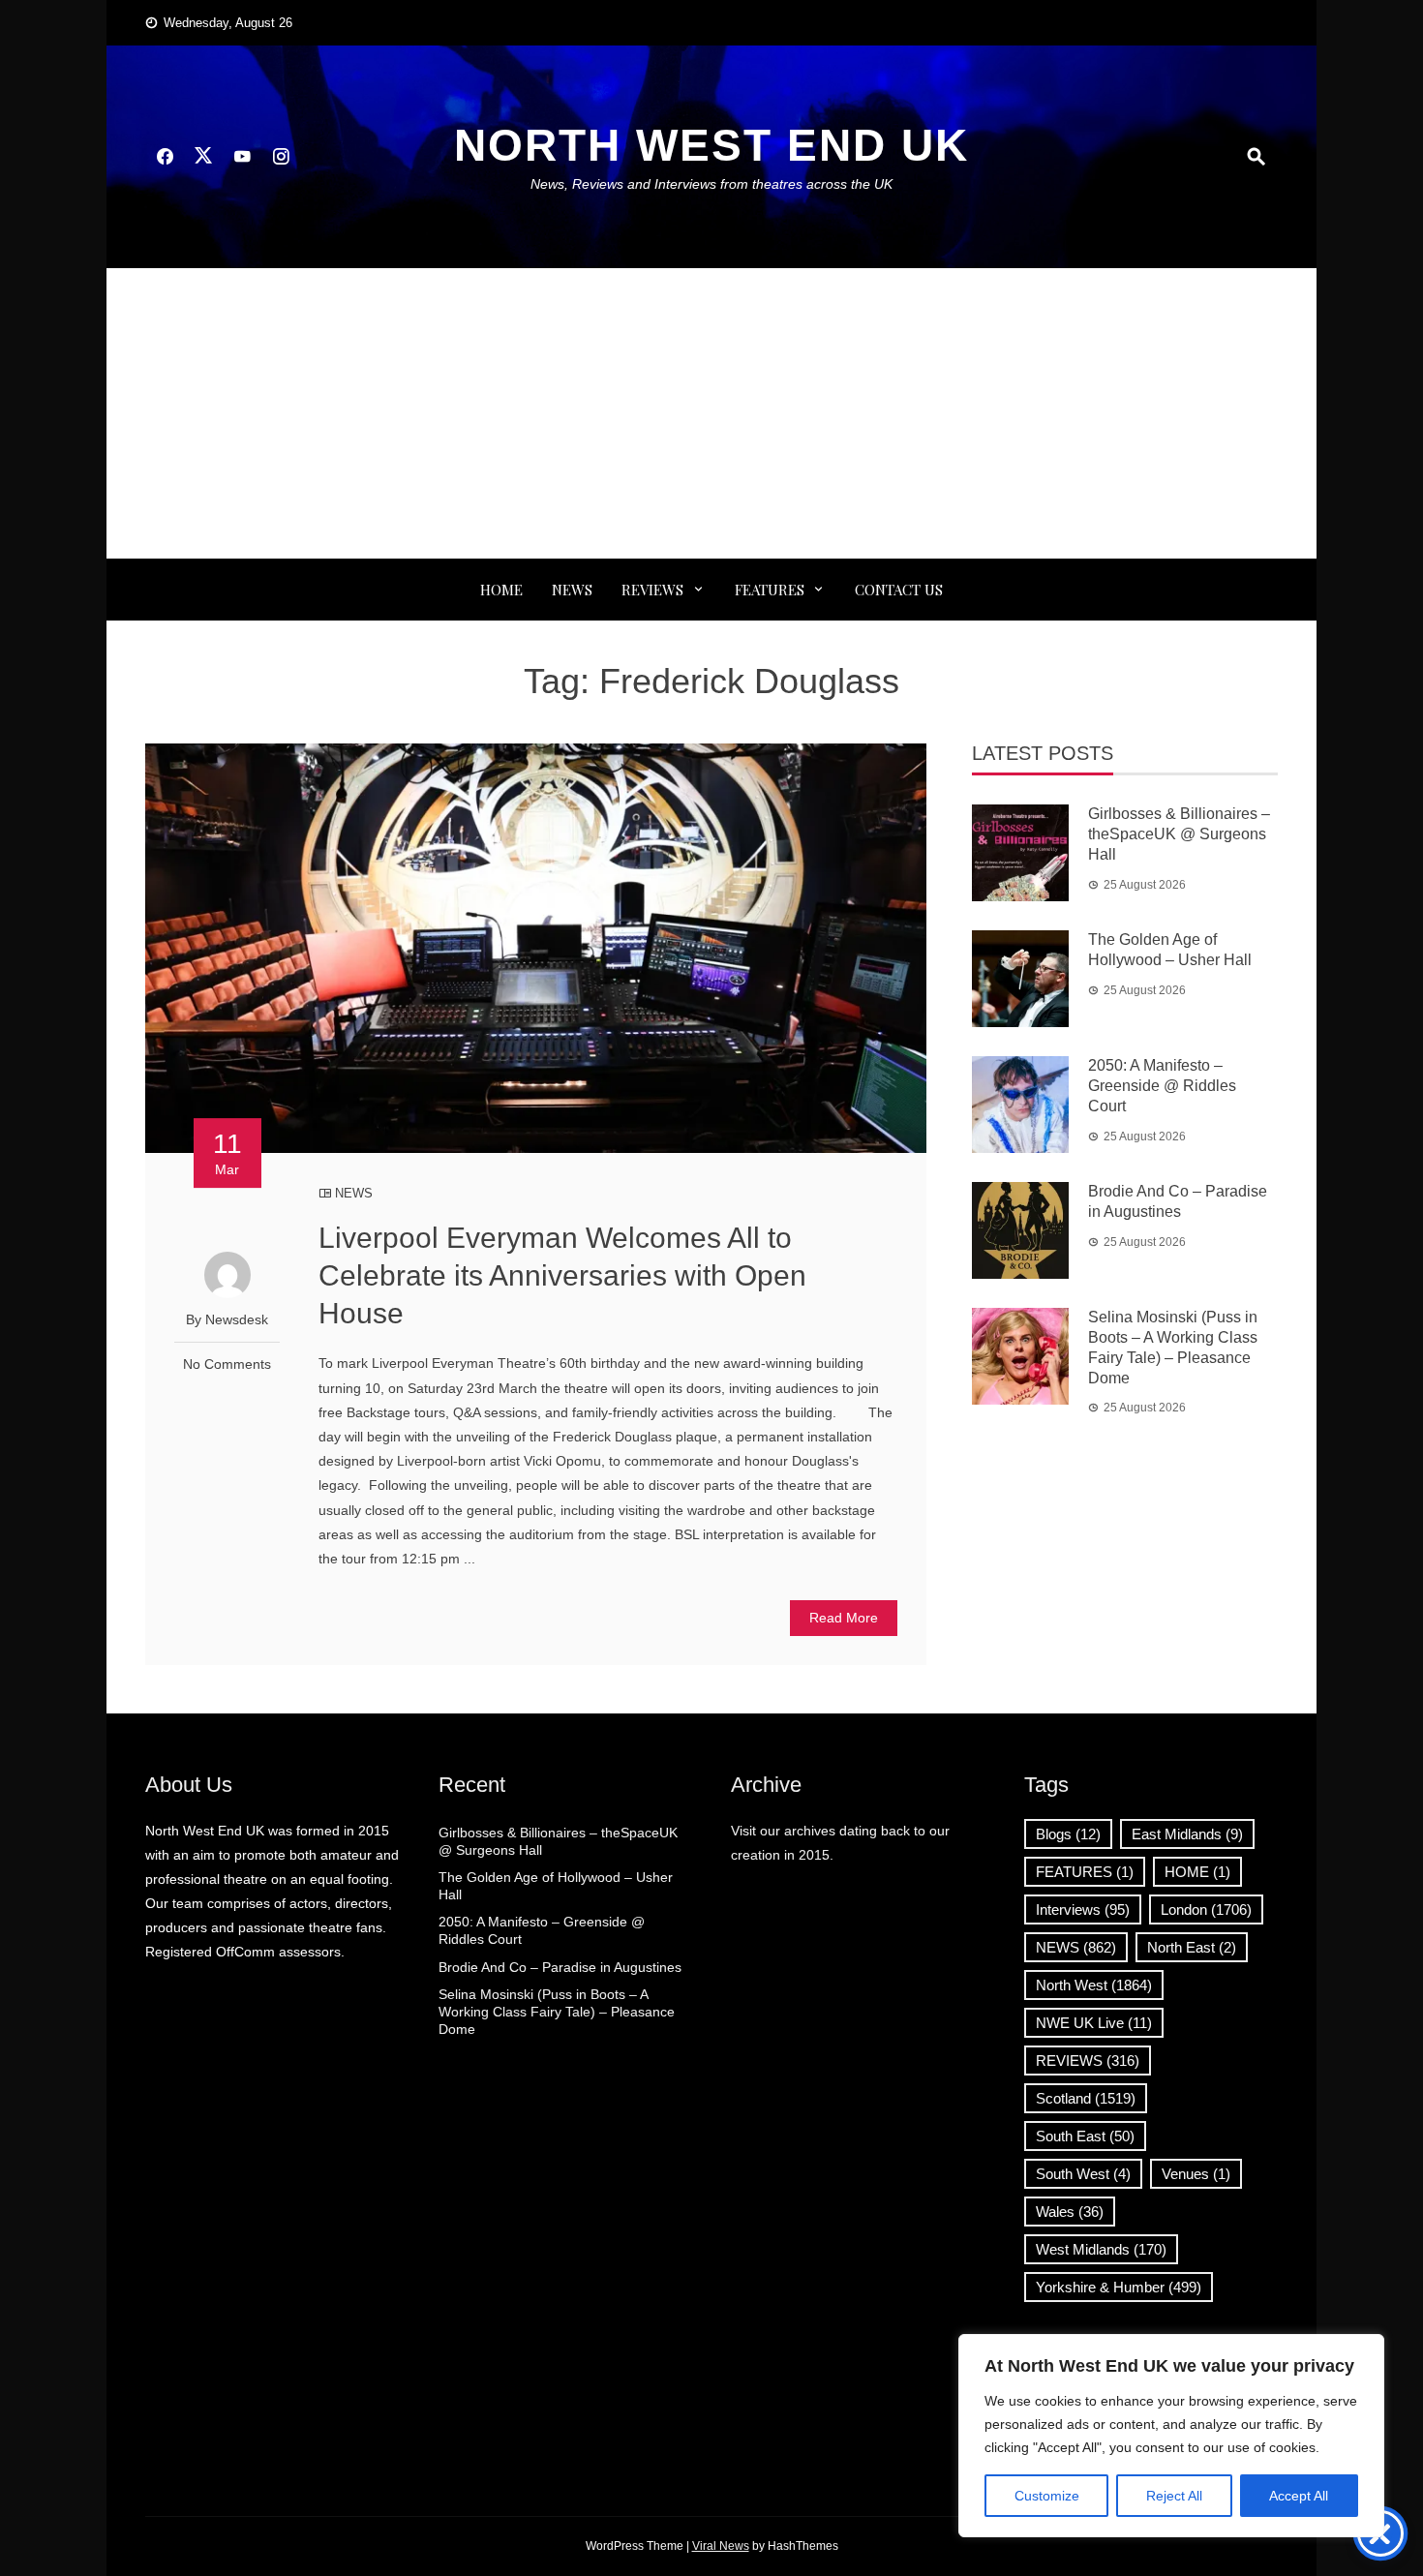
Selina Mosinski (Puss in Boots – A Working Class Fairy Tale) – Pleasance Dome (557, 2012)
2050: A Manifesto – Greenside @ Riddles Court (1162, 1086)
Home (501, 590)
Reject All (1174, 2496)
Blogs (1068, 1834)
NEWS (572, 590)
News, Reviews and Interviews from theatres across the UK (711, 184)
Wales (1070, 2212)
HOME (1197, 1872)
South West (1083, 2174)
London (1206, 1909)
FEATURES (770, 590)
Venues (1196, 2174)
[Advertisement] (711, 413)
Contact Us (899, 590)
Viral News (721, 2546)
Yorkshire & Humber (1119, 2287)
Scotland (1086, 2098)
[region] (1171, 2436)
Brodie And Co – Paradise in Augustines (560, 1967)
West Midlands (1101, 2249)
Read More (844, 1618)
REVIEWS (652, 590)
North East (1192, 1947)
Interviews (1083, 1909)
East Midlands (1187, 1834)
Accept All (1299, 2496)
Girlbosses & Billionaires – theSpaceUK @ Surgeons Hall (1179, 834)
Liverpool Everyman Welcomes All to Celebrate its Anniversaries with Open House (562, 1275)
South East (1085, 2136)
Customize (1047, 2496)
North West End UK (711, 145)
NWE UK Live (1094, 2023)
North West (1094, 1985)
